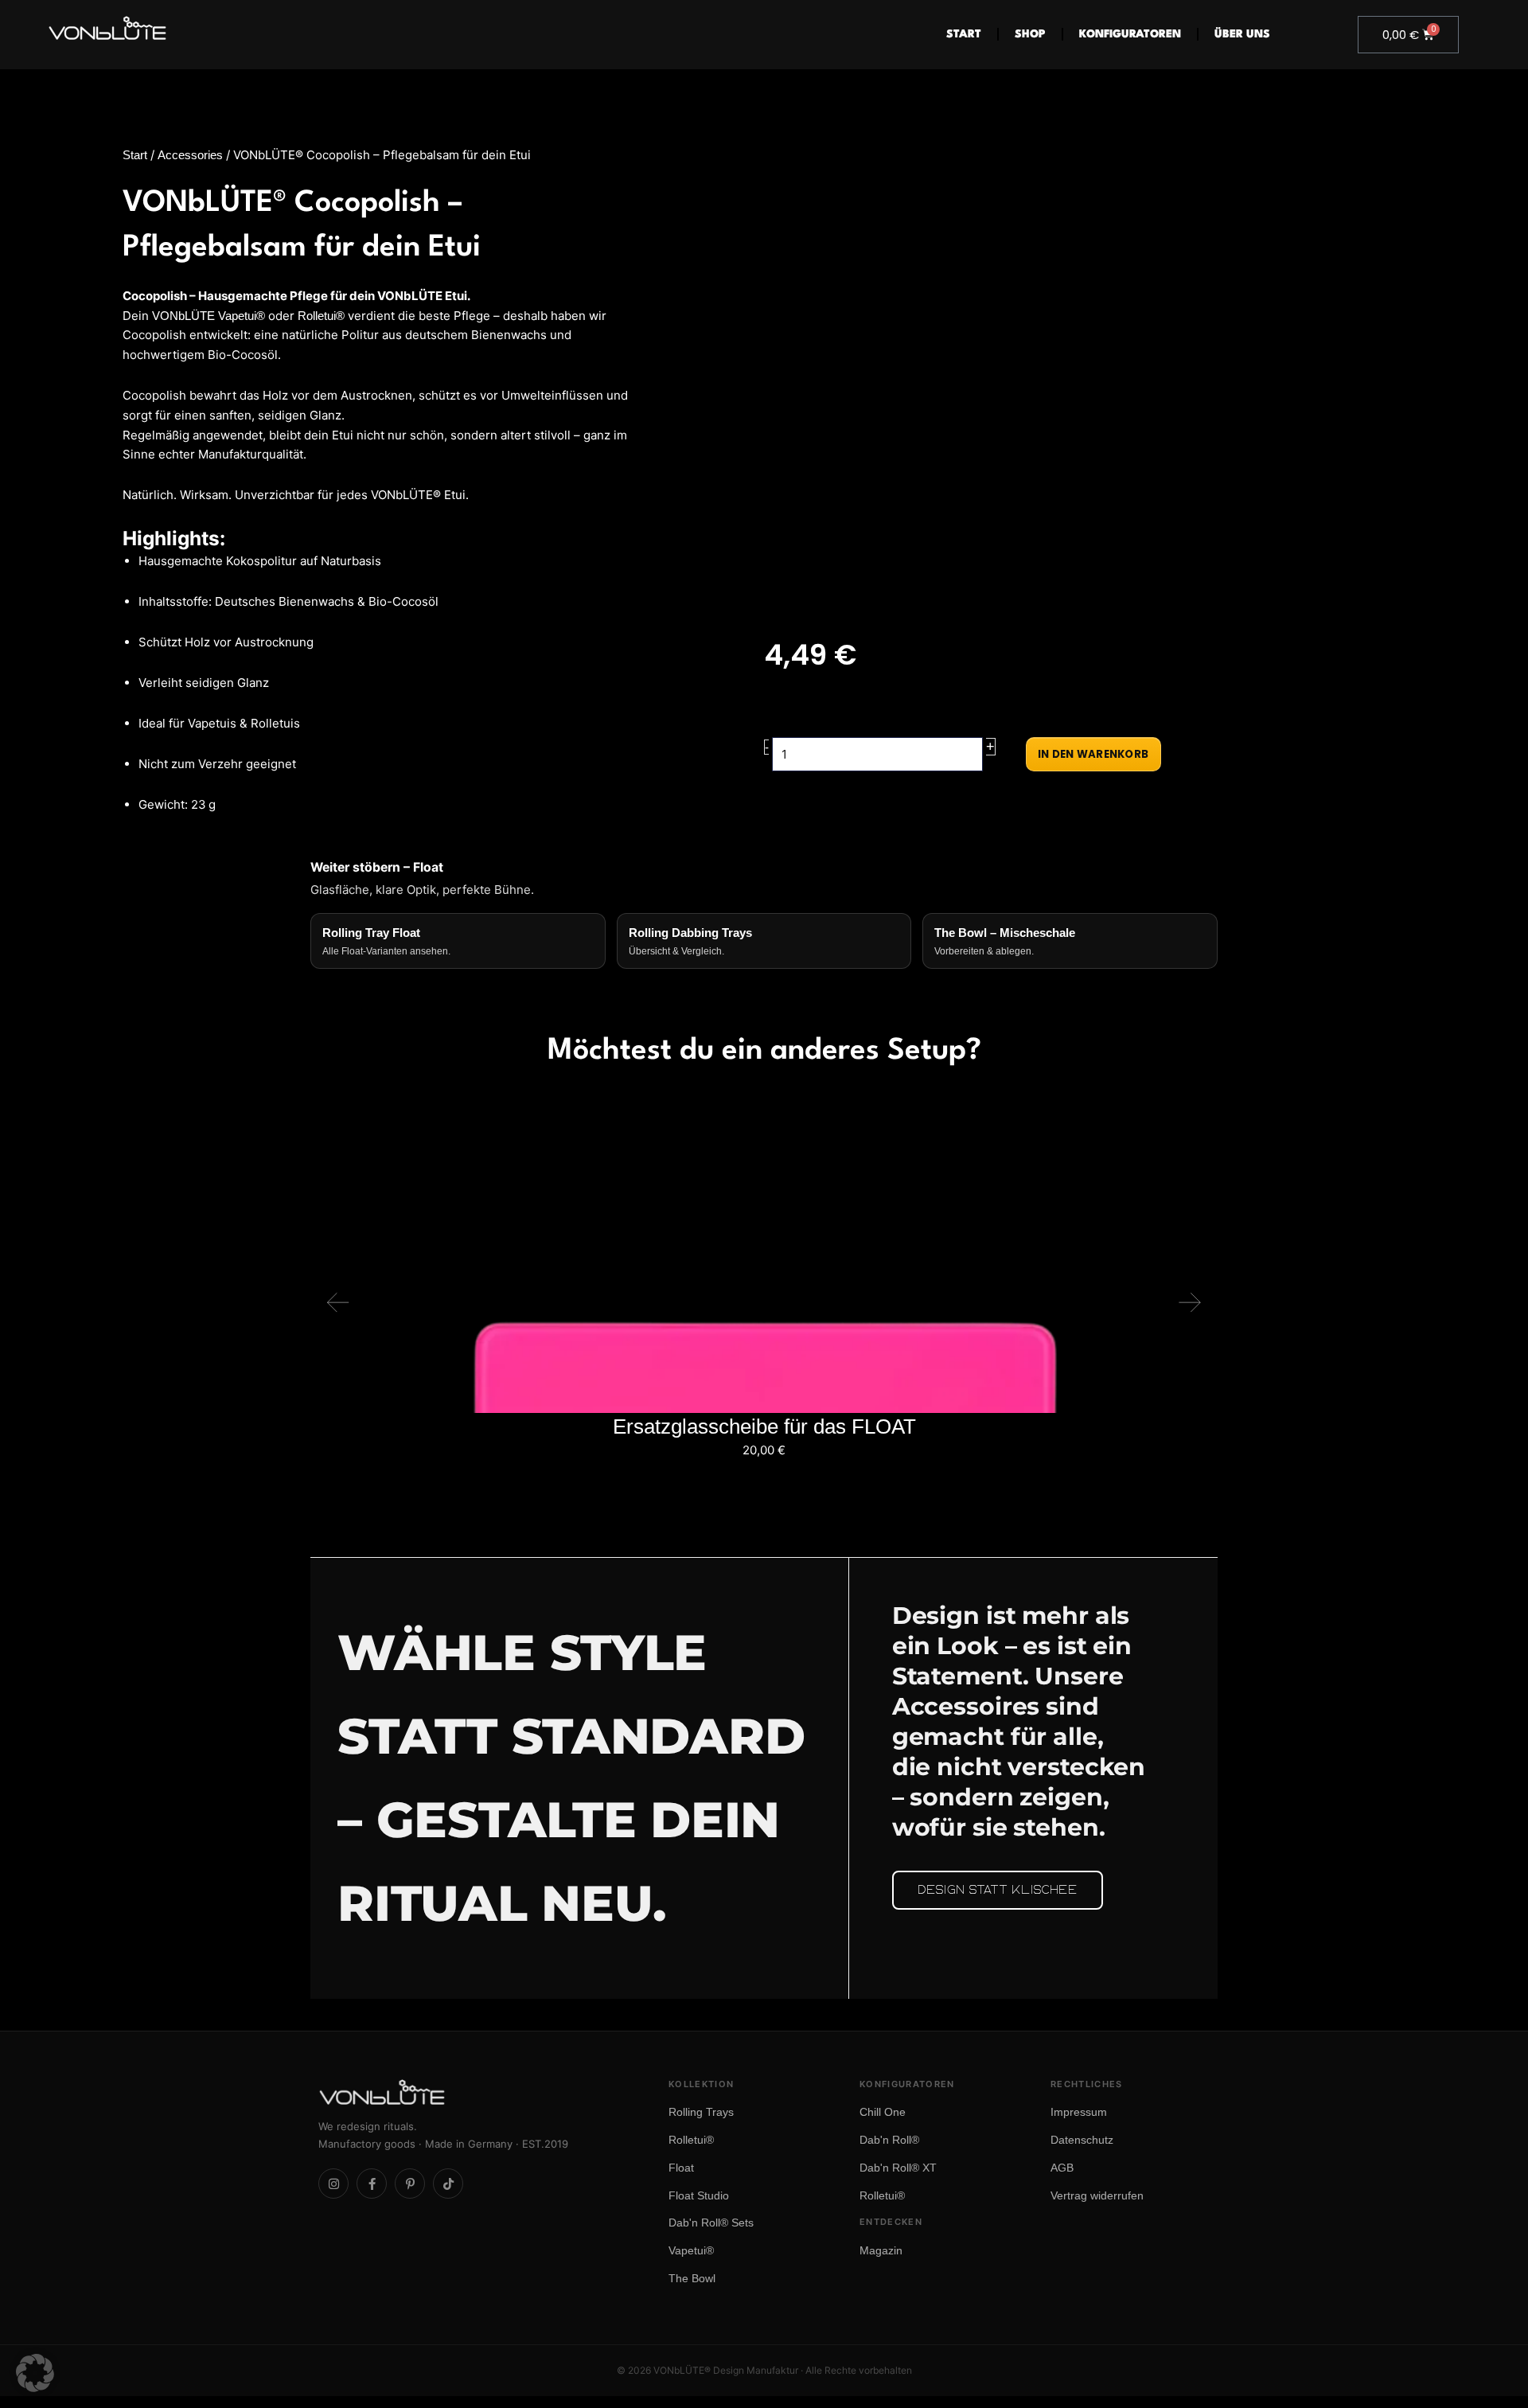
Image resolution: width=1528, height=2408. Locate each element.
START (964, 34)
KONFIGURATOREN (1130, 34)
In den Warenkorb (1093, 754)
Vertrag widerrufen (1097, 2195)
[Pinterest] (410, 2184)
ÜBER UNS (1242, 34)
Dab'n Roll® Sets (711, 2223)
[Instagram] (333, 2184)
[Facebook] (372, 2184)
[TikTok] (448, 2184)
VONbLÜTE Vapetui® (209, 316)
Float (681, 2168)
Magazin (881, 2250)
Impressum (1079, 2112)
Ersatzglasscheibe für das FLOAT (764, 1426)
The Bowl (692, 2278)
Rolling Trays (701, 2112)
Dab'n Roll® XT (898, 2168)
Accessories (190, 155)
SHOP (1030, 34)
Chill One (883, 2112)
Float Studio (699, 2195)
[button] (338, 1302)
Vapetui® (691, 2250)
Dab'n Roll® (889, 2140)
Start (135, 155)
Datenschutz (1082, 2140)
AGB (1062, 2168)
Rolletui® (321, 316)
